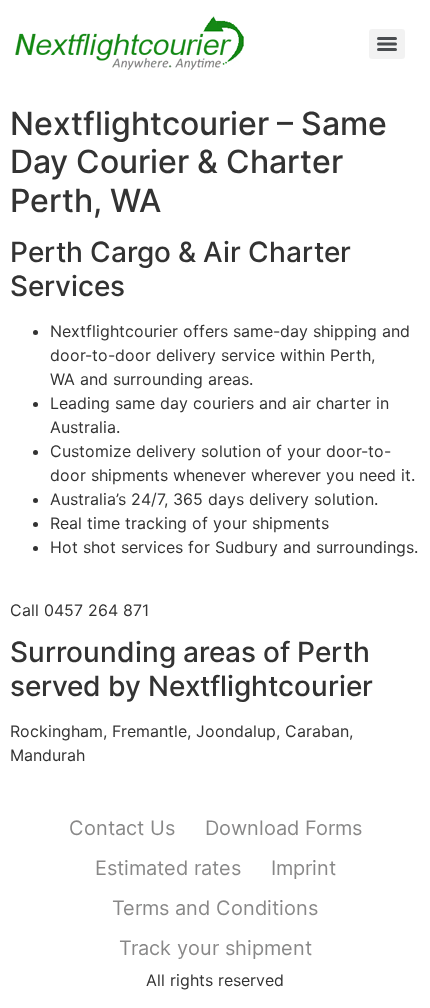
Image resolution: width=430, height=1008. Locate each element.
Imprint (303, 868)
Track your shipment (215, 948)
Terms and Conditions (215, 908)
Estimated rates (168, 868)
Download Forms (283, 828)
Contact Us (122, 828)
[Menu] (387, 44)
